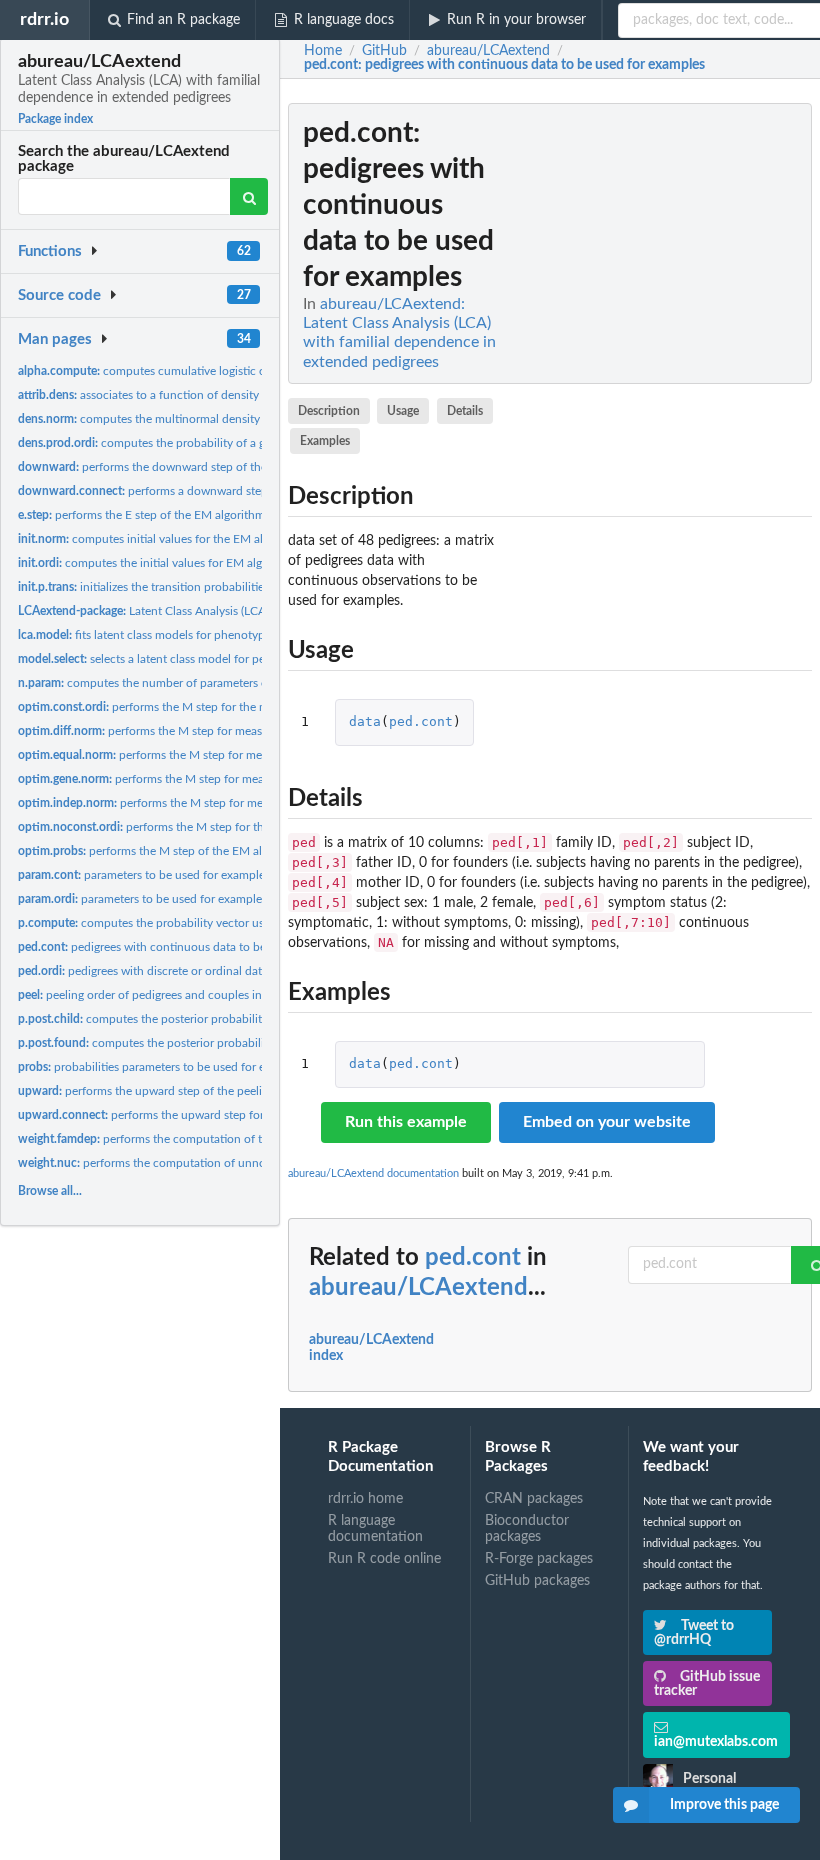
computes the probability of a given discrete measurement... (216, 443)
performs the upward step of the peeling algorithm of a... (189, 1091)
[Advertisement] (662, 403)
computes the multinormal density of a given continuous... (202, 419)
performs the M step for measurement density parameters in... (224, 731)
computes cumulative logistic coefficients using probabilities (218, 371)
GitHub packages (537, 1581)
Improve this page (724, 1805)
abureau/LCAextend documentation (373, 1173)
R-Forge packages (539, 1559)
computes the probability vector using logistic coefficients (201, 923)
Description (329, 411)
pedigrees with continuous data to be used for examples (191, 947)
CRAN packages (534, 1499)
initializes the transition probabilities (143, 587)
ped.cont (421, 721)
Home (323, 51)
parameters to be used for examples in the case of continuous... (216, 875)
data (365, 721)
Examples (325, 441)
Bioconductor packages (527, 1529)
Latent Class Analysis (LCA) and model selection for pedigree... (235, 611)
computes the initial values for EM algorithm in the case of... (198, 563)
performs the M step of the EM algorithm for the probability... (214, 851)
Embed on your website (607, 1122)
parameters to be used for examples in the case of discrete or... (212, 899)
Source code (59, 295)
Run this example (406, 1122)
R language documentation (375, 1529)
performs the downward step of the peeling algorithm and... (205, 467)
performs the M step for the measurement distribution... (210, 707)
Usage (403, 411)
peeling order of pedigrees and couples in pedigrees (166, 995)
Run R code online (384, 1559)
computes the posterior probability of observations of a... (204, 1043)
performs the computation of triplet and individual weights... (218, 1139)
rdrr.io (44, 19)
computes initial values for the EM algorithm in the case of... (202, 539)
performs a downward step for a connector (185, 491)
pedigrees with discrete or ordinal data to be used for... (185, 971)
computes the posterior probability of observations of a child (211, 1019)
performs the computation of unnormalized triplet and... (197, 1163)
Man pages (55, 339)
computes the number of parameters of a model (167, 683)
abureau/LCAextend (418, 1288)
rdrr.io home (365, 1499)
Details (465, 411)
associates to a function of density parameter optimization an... (213, 395)
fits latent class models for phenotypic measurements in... (196, 635)
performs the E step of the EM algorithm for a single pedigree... (200, 515)
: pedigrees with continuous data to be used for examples (504, 65)
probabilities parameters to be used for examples (163, 1067)
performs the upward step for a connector (174, 1115)
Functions (50, 251)
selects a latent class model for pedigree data (170, 659)
